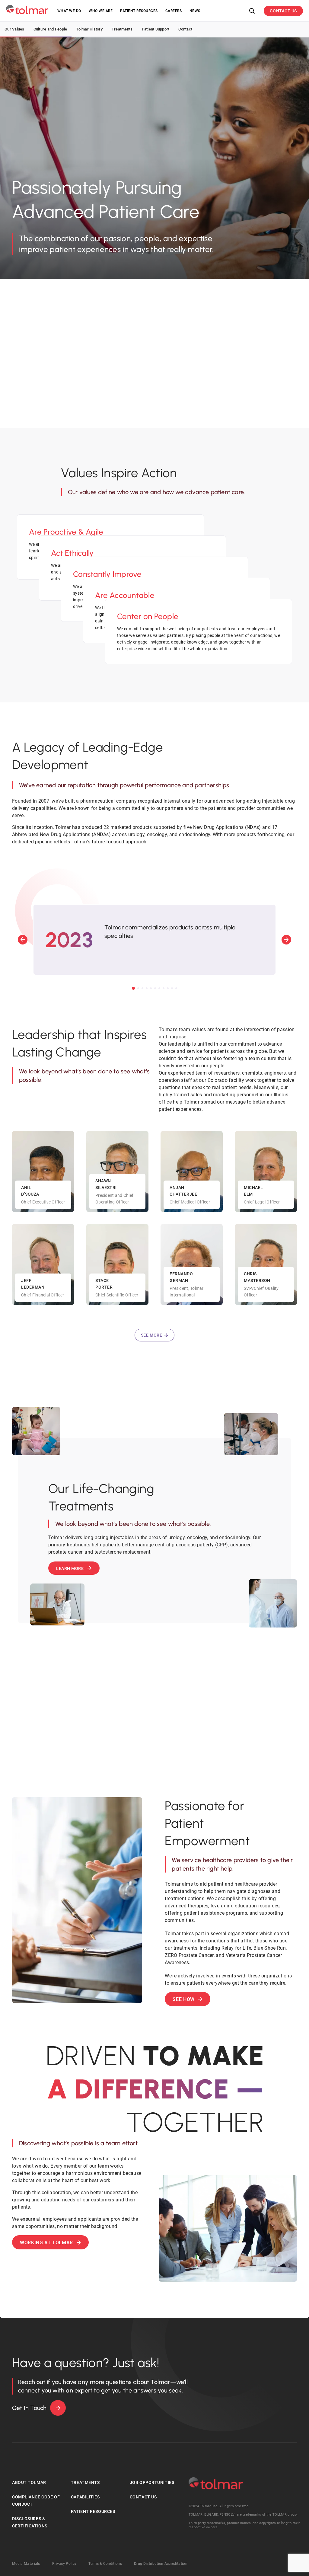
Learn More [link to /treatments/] (70, 1568)
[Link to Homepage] (27, 10)
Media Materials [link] (26, 2564)
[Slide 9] (172, 988)
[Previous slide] (23, 940)
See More (151, 1335)
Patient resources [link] (139, 11)
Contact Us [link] (143, 2497)
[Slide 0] (133, 988)
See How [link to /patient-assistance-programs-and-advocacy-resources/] (183, 1999)
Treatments (122, 29)
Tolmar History (89, 29)
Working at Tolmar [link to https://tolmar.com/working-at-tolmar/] (46, 2243)
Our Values (14, 29)
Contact (185, 29)
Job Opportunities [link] (152, 2482)
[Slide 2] (142, 988)
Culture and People (50, 29)
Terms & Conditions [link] (105, 2564)
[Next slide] (286, 940)
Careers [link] (174, 11)
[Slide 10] (176, 988)
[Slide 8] (168, 988)
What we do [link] (69, 11)
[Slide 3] (147, 988)
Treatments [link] (85, 2482)
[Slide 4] (151, 988)
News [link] (195, 11)
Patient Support (156, 29)
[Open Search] (252, 11)
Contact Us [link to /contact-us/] (283, 11)
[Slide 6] (159, 988)
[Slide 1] (138, 988)
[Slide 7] (164, 988)
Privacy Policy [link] (64, 2564)
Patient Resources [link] (93, 2511)
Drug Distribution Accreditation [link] (161, 2564)
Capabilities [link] (85, 2497)
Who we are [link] (101, 11)
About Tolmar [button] (29, 2482)
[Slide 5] (155, 988)
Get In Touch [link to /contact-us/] (29, 2408)
